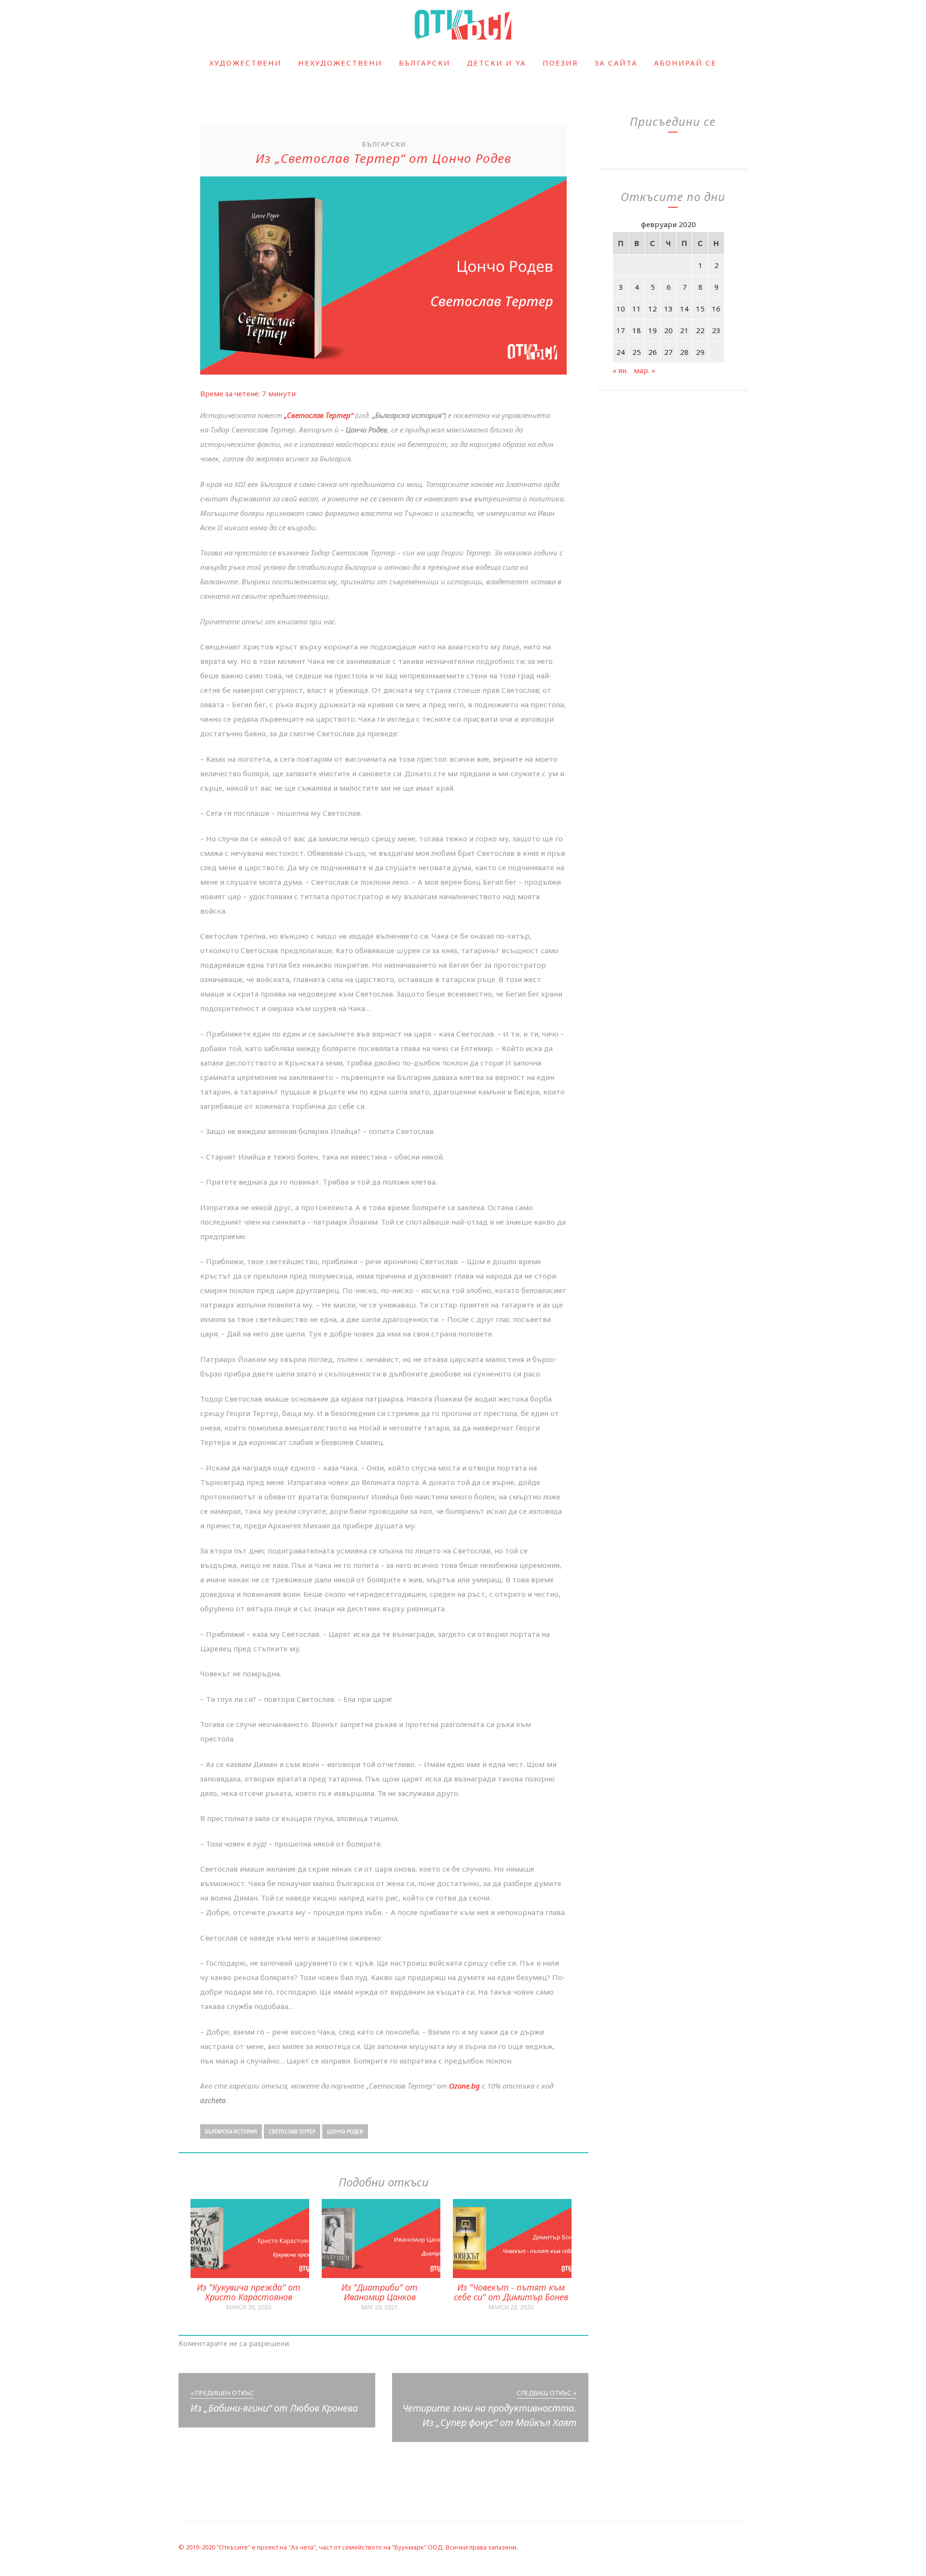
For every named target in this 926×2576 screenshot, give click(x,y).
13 (668, 309)
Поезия (560, 63)
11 (637, 309)
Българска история (231, 2131)
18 (637, 330)
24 (621, 352)
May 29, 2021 (380, 2307)
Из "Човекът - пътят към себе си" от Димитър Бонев (511, 2292)
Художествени (245, 63)
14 (684, 309)
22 (700, 330)
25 (637, 352)
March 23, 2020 (511, 2307)
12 (653, 309)
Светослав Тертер (292, 2131)
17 (621, 330)
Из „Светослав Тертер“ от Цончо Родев (383, 158)
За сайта (616, 63)
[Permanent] (250, 2275)
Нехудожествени (340, 63)
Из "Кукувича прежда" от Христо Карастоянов (249, 2292)
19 (653, 330)
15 (700, 309)
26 (653, 352)
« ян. (620, 370)
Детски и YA (497, 63)
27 (668, 352)
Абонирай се (685, 63)
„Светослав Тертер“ (319, 415)
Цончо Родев (345, 2131)
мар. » (645, 370)
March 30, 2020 (249, 2307)
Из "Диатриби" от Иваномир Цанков (380, 2292)
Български (425, 63)
